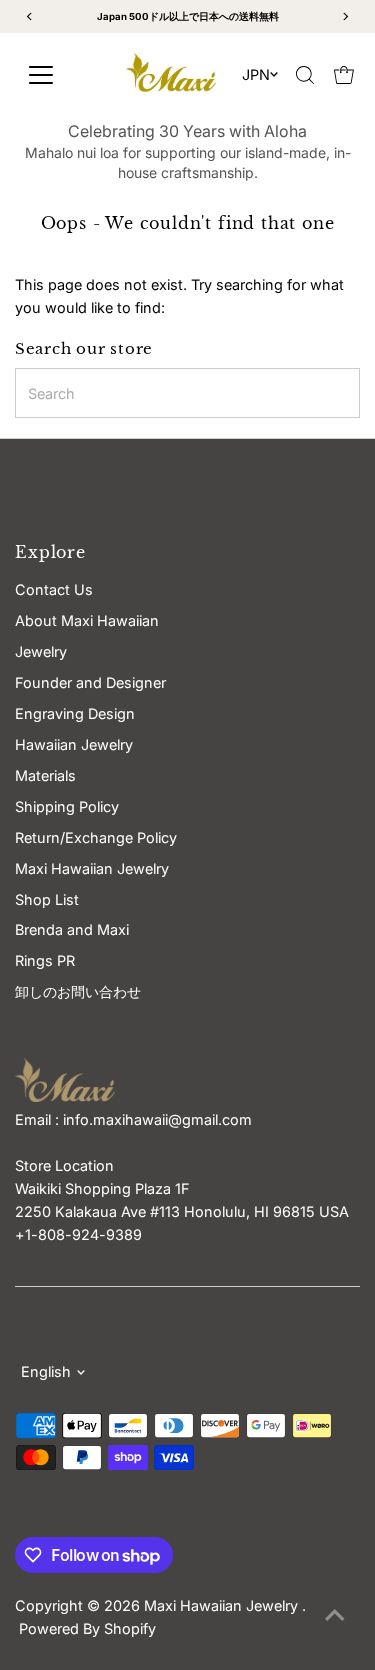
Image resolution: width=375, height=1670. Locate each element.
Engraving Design (75, 713)
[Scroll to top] (335, 1615)
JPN (256, 74)
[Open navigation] (59, 75)
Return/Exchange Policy (96, 837)
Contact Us (54, 589)
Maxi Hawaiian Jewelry (223, 1605)
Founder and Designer (90, 682)
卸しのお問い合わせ (78, 991)
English (46, 1371)
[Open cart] (344, 75)
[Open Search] (305, 75)
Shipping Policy (67, 806)
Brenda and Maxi (72, 929)
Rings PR (45, 960)
